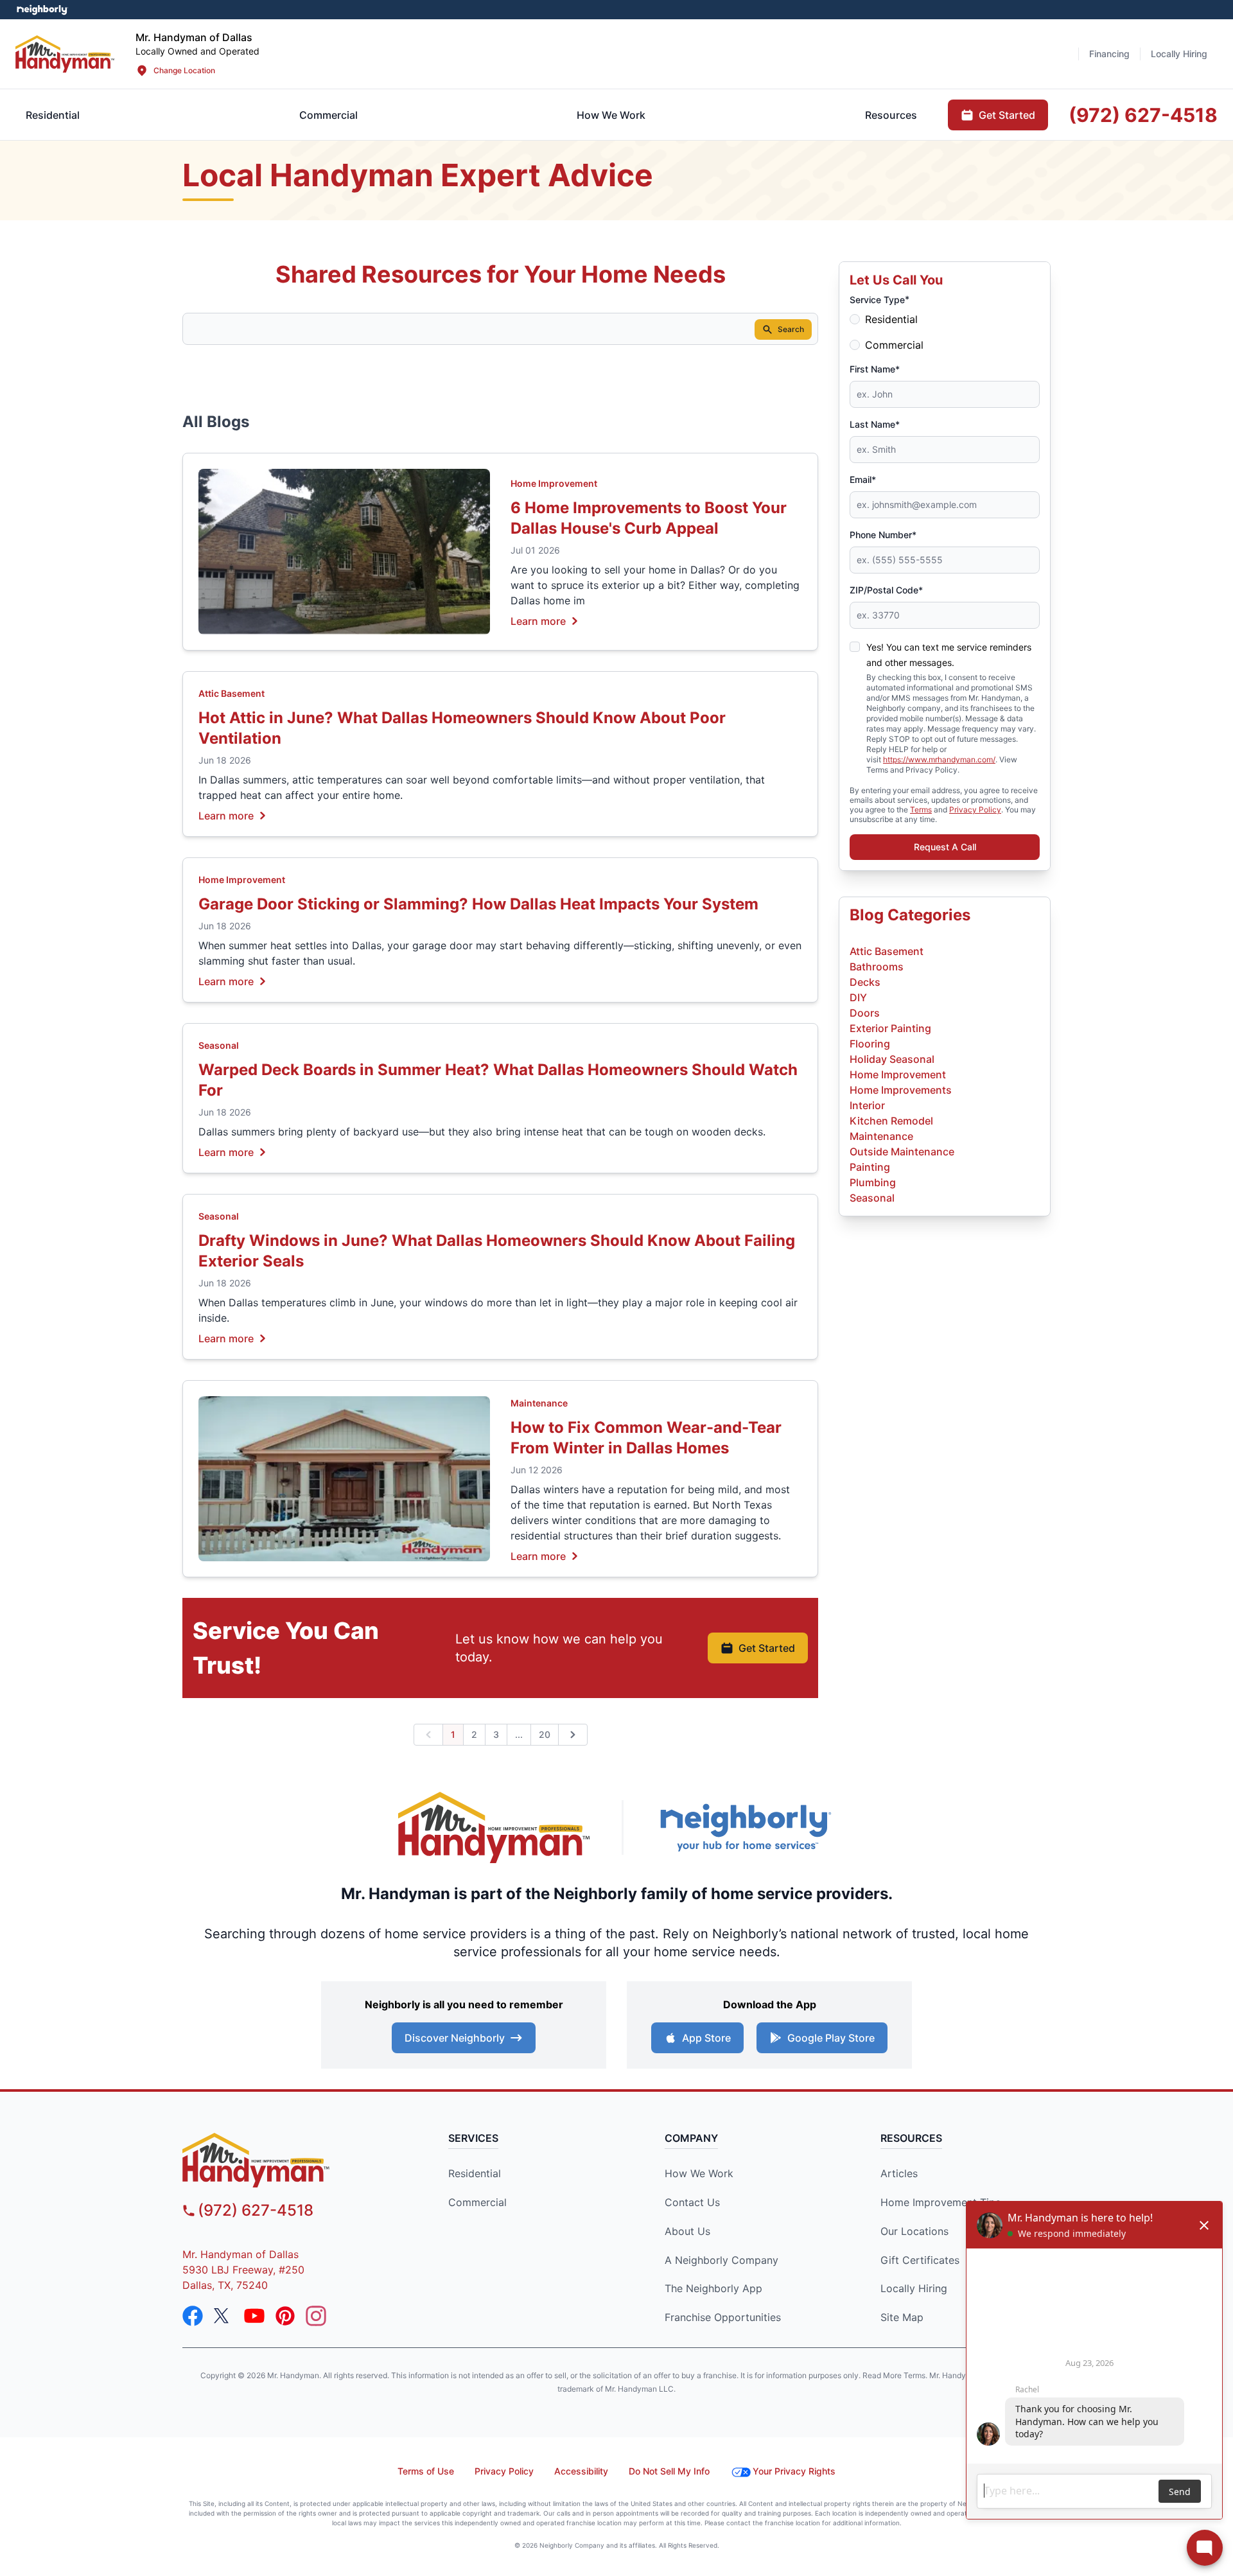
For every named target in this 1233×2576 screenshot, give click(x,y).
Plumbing (873, 1182)
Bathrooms (877, 967)
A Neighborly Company (721, 2260)
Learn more (538, 620)
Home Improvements (901, 1090)
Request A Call (945, 847)
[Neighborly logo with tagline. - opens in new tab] (745, 1827)
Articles (899, 2173)
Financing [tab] (1109, 54)
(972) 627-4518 (256, 2210)
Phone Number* (883, 535)
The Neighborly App (713, 2288)
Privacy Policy (975, 810)
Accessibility (581, 2471)
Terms (921, 810)
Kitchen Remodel (891, 1121)
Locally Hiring (914, 2288)
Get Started (767, 1648)
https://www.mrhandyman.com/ (939, 759)
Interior (867, 1105)
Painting (870, 1167)
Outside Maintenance (902, 1152)
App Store (706, 2038)
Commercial (894, 345)
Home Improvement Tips (940, 2202)
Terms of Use (426, 2471)
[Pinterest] (285, 2316)
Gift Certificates (920, 2260)
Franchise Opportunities (723, 2317)
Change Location (184, 70)
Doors (865, 1013)
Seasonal (219, 1045)
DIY (858, 997)
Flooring (870, 1044)
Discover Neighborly (455, 2038)
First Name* (875, 369)
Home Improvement (554, 483)
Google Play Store (831, 2038)
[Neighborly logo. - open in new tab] (42, 10)
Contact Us (692, 2202)
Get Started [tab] (1007, 115)
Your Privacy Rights (794, 2471)
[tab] (328, 115)
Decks (865, 982)
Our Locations (914, 2231)
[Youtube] (254, 2316)
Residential (891, 319)
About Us (687, 2231)
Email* (863, 479)
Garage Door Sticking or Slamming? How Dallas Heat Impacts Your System (478, 904)
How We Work (699, 2173)
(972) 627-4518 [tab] (1143, 115)
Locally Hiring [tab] (1179, 54)
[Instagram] (316, 2316)
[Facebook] (193, 2316)
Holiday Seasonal (892, 1059)
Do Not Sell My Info (669, 2471)
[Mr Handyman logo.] (65, 54)
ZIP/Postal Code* (886, 590)
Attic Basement (232, 693)
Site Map (902, 2317)
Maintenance (539, 1403)
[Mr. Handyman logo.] (494, 1827)
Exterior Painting (890, 1028)
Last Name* (875, 424)
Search (791, 329)
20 (545, 1734)
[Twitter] (223, 2316)
